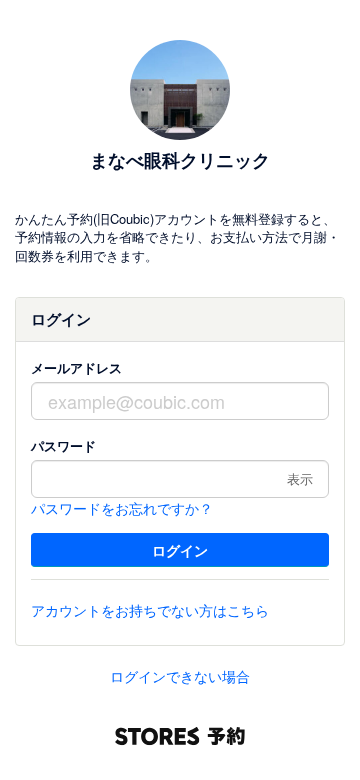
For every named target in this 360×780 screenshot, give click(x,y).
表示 (300, 478)
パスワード (63, 445)
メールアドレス (76, 367)
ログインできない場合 (180, 676)
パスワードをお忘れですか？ (122, 508)
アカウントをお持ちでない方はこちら (150, 610)
